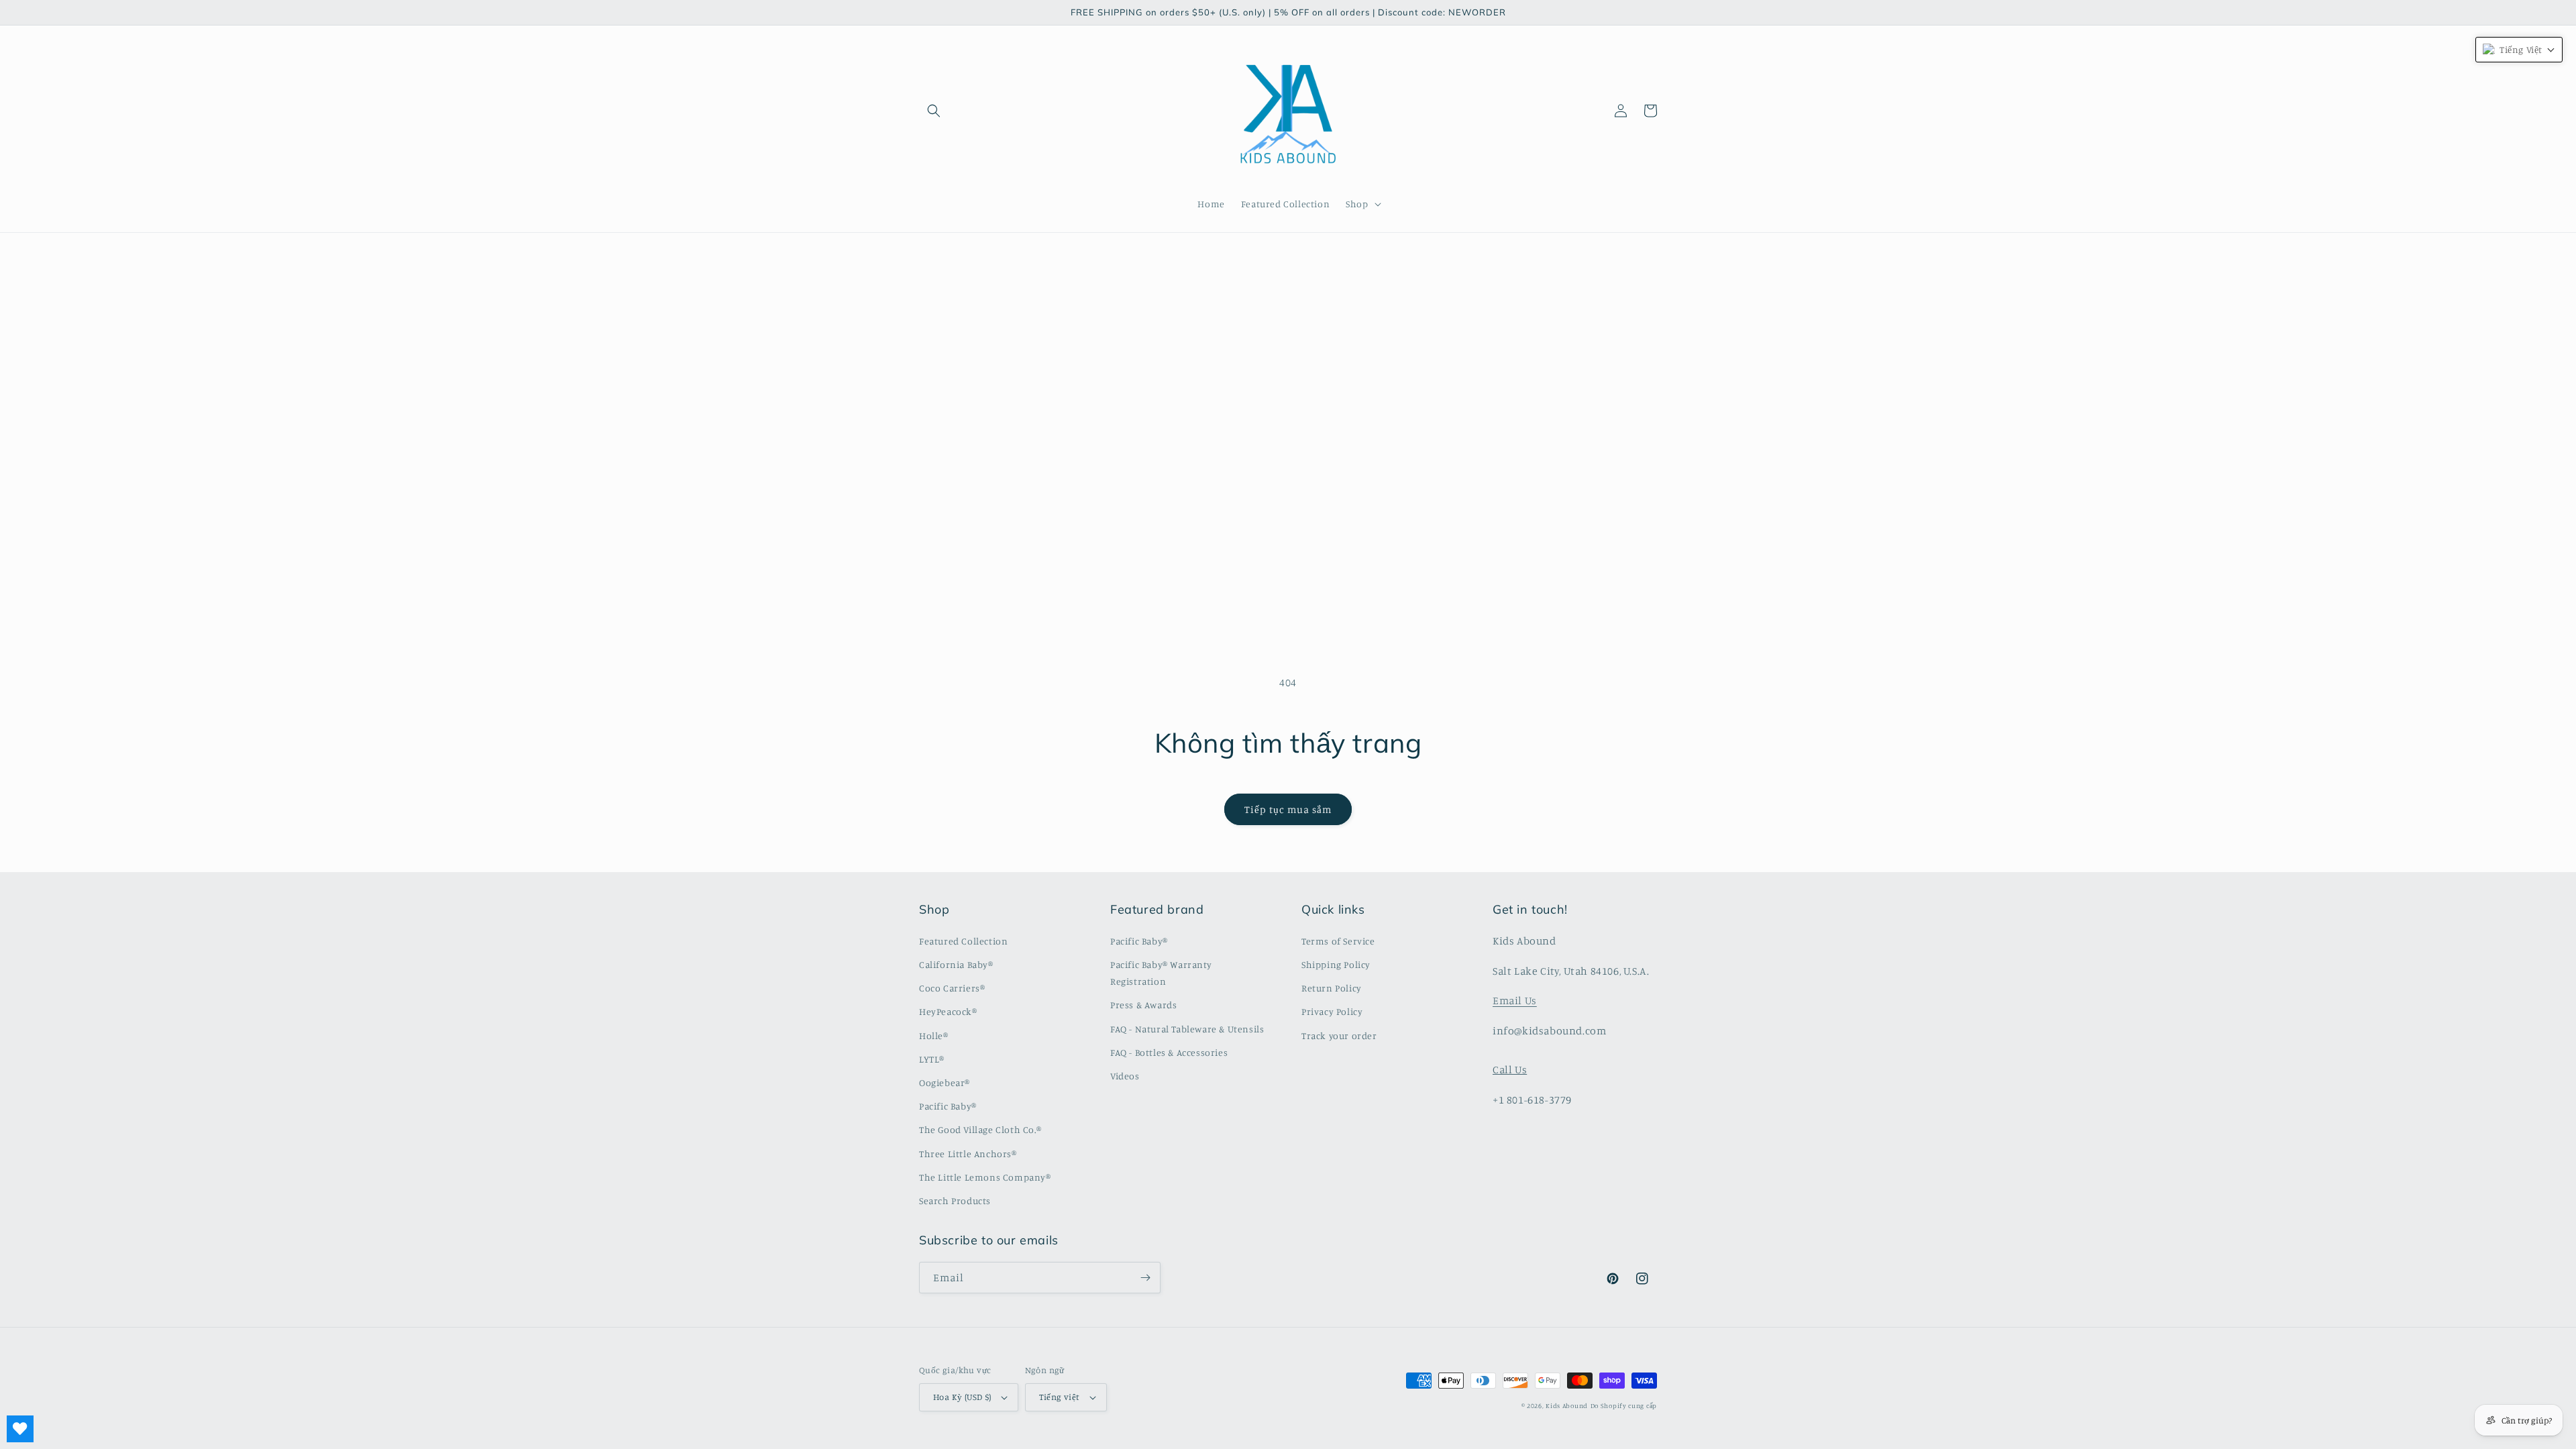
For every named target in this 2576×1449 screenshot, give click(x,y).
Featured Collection (963, 941)
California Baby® (956, 964)
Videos (1125, 1076)
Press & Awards (1143, 1005)
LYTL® (932, 1059)
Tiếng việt (1060, 1397)
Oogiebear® (945, 1082)
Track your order (1339, 1035)
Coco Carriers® (952, 988)
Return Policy (1332, 988)
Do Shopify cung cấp (1624, 1405)
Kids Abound (1567, 1405)
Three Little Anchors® (968, 1153)
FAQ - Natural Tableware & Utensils (1187, 1029)
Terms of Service (1338, 941)
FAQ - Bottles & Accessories (1169, 1052)
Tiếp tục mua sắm (1288, 809)
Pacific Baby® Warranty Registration (1161, 973)
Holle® (934, 1035)
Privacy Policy (1332, 1011)
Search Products (955, 1200)
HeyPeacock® (948, 1011)
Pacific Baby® (948, 1106)
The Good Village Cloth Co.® (980, 1129)
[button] (934, 111)
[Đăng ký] (1145, 1278)
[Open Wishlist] (20, 1429)
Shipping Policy (1336, 964)
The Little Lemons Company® (985, 1177)
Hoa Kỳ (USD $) (962, 1397)
